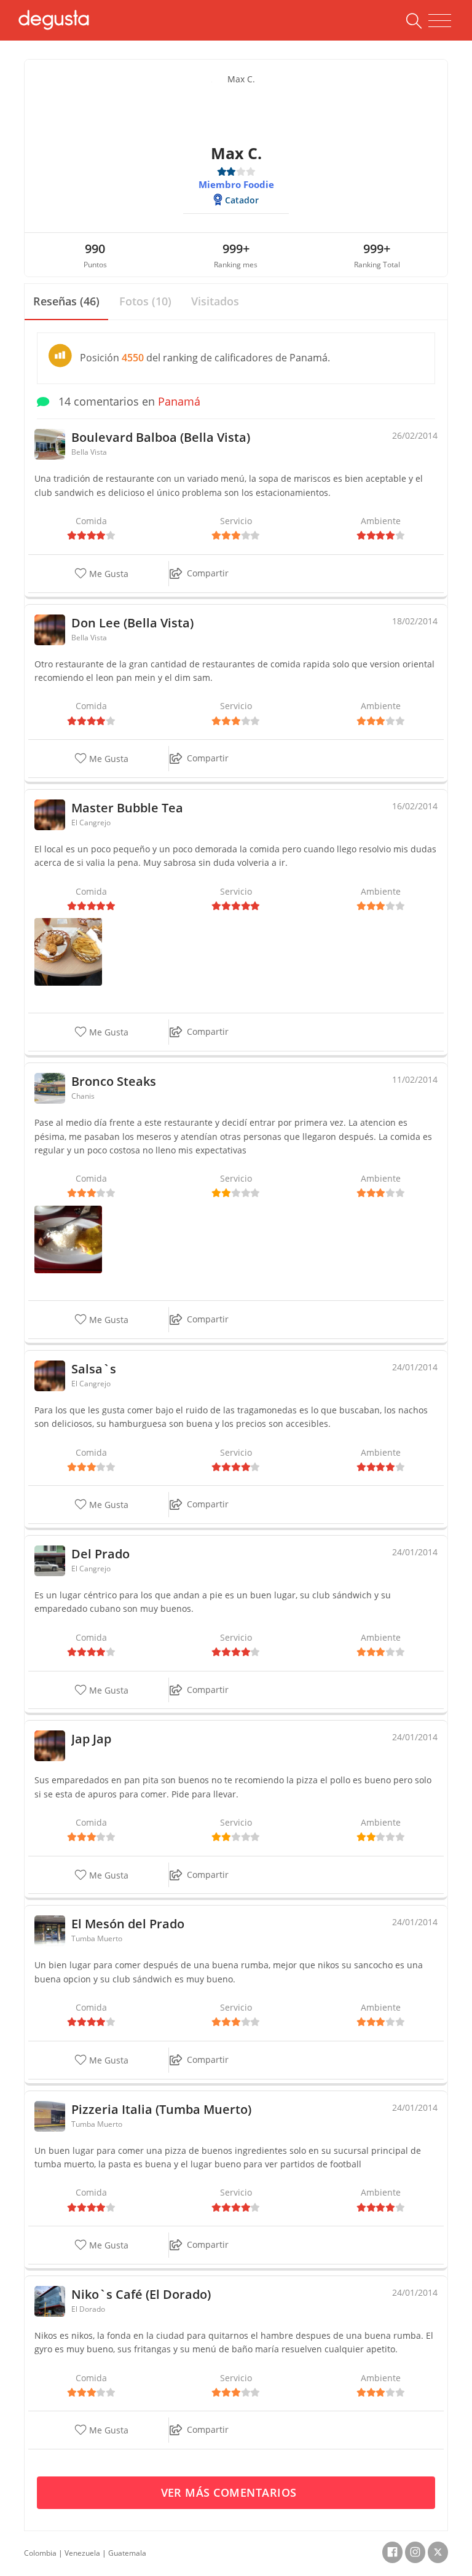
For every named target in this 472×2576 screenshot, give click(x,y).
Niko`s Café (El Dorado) (141, 2294)
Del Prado (100, 1554)
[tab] (66, 302)
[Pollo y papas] (68, 951)
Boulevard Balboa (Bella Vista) (161, 437)
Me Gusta (108, 574)
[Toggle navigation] (440, 21)
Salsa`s (94, 1369)
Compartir (208, 573)
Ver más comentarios (231, 2492)
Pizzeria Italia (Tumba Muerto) (161, 2109)
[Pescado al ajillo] (68, 1239)
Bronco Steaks (114, 1081)
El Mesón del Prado (128, 1924)
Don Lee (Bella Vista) (132, 623)
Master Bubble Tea (127, 808)
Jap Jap (91, 1739)
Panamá (179, 401)
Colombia (40, 2553)
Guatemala (127, 2553)
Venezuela (82, 2553)
